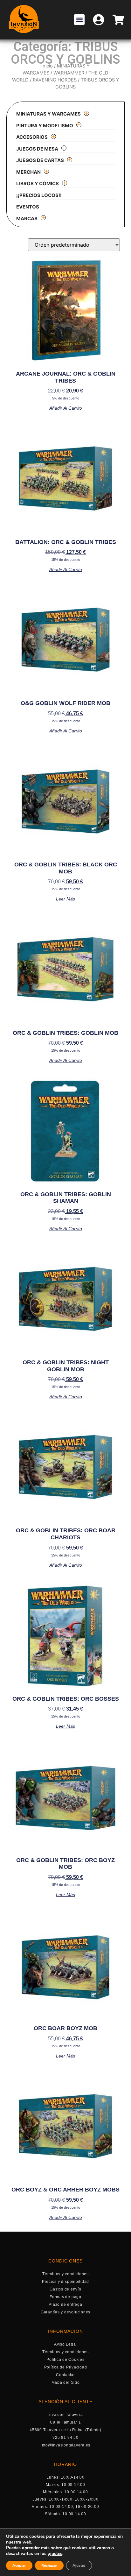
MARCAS (27, 219)
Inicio (47, 66)
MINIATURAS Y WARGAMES (48, 114)
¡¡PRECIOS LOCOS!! (39, 195)
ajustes (55, 2554)
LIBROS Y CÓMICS (38, 183)
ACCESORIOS (32, 137)
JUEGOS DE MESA (37, 149)
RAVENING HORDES (55, 80)
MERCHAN (28, 172)
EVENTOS (28, 207)
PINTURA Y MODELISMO (45, 126)
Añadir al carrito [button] (66, 408)
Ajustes (79, 2565)
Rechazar (49, 2565)
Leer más (65, 899)
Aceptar (19, 2565)
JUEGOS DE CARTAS (40, 160)
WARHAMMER (69, 73)
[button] (79, 20)
